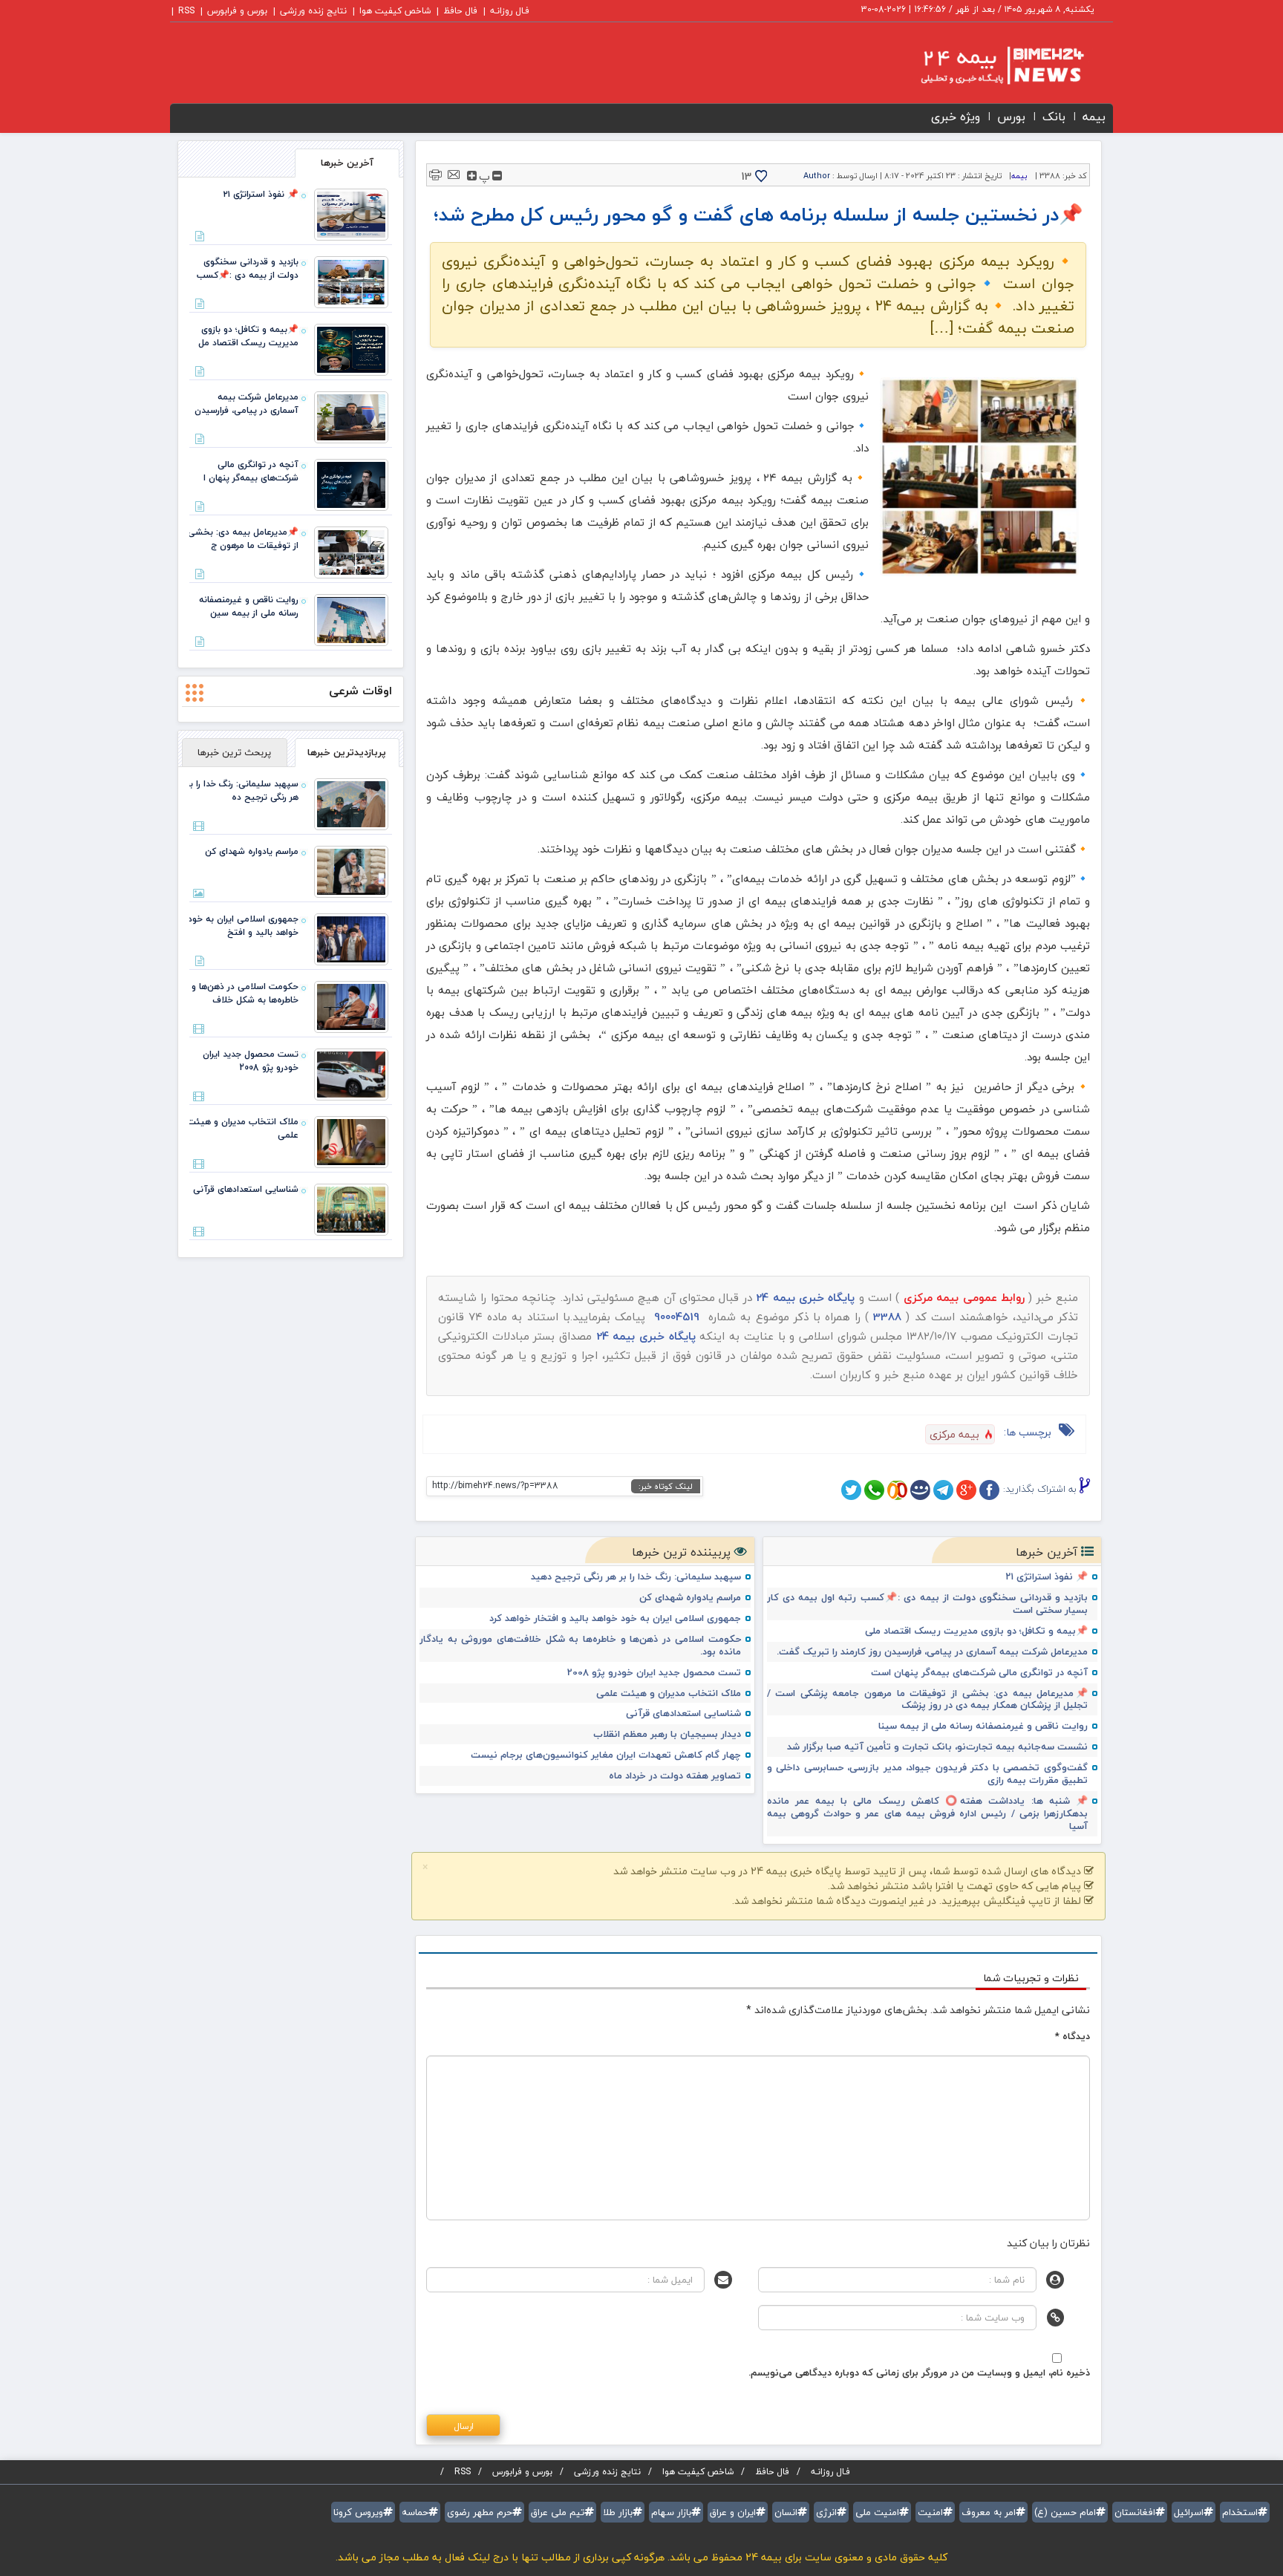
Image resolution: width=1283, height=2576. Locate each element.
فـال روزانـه (510, 11)
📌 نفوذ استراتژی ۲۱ (1047, 1577)
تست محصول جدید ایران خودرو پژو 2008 (654, 1673)
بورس (1011, 117)
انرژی (826, 2512)
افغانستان (1135, 2512)
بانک (1054, 117)
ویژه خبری (956, 117)
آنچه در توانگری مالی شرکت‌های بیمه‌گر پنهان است (979, 1673)
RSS (186, 11)
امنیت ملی (877, 2512)
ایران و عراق (733, 2512)
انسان (786, 2512)
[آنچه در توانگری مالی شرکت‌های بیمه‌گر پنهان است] (351, 483)
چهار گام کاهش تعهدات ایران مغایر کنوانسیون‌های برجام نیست (606, 1755)
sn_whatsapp (874, 1490)
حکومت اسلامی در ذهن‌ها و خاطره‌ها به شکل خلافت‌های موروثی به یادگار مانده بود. (580, 1646)
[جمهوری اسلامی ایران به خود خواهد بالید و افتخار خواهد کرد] (351, 938)
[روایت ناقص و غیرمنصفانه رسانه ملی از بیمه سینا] (351, 619)
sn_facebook (989, 1490)
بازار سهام (671, 2512)
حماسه (415, 2512)
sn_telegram (943, 1490)
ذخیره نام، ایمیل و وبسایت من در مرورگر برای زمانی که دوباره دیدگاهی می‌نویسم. (919, 2373)
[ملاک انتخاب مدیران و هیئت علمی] (351, 1141)
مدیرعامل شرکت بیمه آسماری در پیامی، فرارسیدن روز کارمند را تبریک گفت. (932, 1652)
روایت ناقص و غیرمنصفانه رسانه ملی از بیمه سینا (983, 1726)
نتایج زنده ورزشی (313, 11)
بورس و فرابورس (237, 11)
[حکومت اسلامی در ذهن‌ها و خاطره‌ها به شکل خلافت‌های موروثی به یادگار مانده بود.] (351, 1005)
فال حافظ (460, 11)
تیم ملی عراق (558, 2512)
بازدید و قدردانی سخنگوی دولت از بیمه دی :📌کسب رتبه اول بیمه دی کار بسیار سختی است (928, 1604)
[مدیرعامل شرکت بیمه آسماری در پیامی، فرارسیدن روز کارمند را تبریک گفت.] (351, 416)
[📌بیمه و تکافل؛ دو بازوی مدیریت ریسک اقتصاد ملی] (351, 348)
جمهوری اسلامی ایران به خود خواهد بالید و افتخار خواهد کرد (615, 1618)
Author (817, 176)
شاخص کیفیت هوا (395, 11)
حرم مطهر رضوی (480, 2512)
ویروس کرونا (358, 2512)
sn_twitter (851, 1490)
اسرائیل (1189, 2512)
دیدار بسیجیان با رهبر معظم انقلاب (667, 1734)
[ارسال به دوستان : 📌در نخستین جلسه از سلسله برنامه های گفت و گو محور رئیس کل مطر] (454, 173)
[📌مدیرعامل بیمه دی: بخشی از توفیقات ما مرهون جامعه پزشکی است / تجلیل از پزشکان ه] (351, 551)
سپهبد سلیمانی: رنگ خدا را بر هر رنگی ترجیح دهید (636, 1577)
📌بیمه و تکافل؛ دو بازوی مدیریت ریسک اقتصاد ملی (976, 1631)
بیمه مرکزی (954, 1434)
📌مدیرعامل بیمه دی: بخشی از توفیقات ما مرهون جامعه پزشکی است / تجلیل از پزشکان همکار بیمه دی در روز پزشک (928, 1700)
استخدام (1240, 2512)
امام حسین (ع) (1065, 2512)
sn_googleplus (966, 1490)
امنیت (930, 2512)
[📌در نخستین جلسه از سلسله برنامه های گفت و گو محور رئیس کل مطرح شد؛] (979, 477)
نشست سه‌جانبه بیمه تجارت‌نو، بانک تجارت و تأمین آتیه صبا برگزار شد (937, 1747)
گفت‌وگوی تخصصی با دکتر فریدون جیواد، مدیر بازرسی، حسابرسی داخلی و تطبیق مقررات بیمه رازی (928, 1774)
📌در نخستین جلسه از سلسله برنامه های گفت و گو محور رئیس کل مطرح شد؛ (758, 214)
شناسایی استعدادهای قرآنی (683, 1713)
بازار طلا (618, 2512)
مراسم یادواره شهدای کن (690, 1598)
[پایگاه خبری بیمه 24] (988, 65)
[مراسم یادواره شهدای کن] (351, 870)
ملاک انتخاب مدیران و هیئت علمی (669, 1693)
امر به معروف (989, 2512)
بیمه (1094, 117)
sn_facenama (920, 1490)
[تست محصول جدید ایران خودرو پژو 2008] (351, 1073)
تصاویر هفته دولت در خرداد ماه (675, 1776)
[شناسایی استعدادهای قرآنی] (351, 1208)
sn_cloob (897, 1490)
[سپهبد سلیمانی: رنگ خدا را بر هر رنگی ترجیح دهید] (351, 803)
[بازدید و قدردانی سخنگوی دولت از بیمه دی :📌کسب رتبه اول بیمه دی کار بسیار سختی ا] (351, 281)
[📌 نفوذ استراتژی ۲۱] (351, 213)
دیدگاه (1073, 2036)
